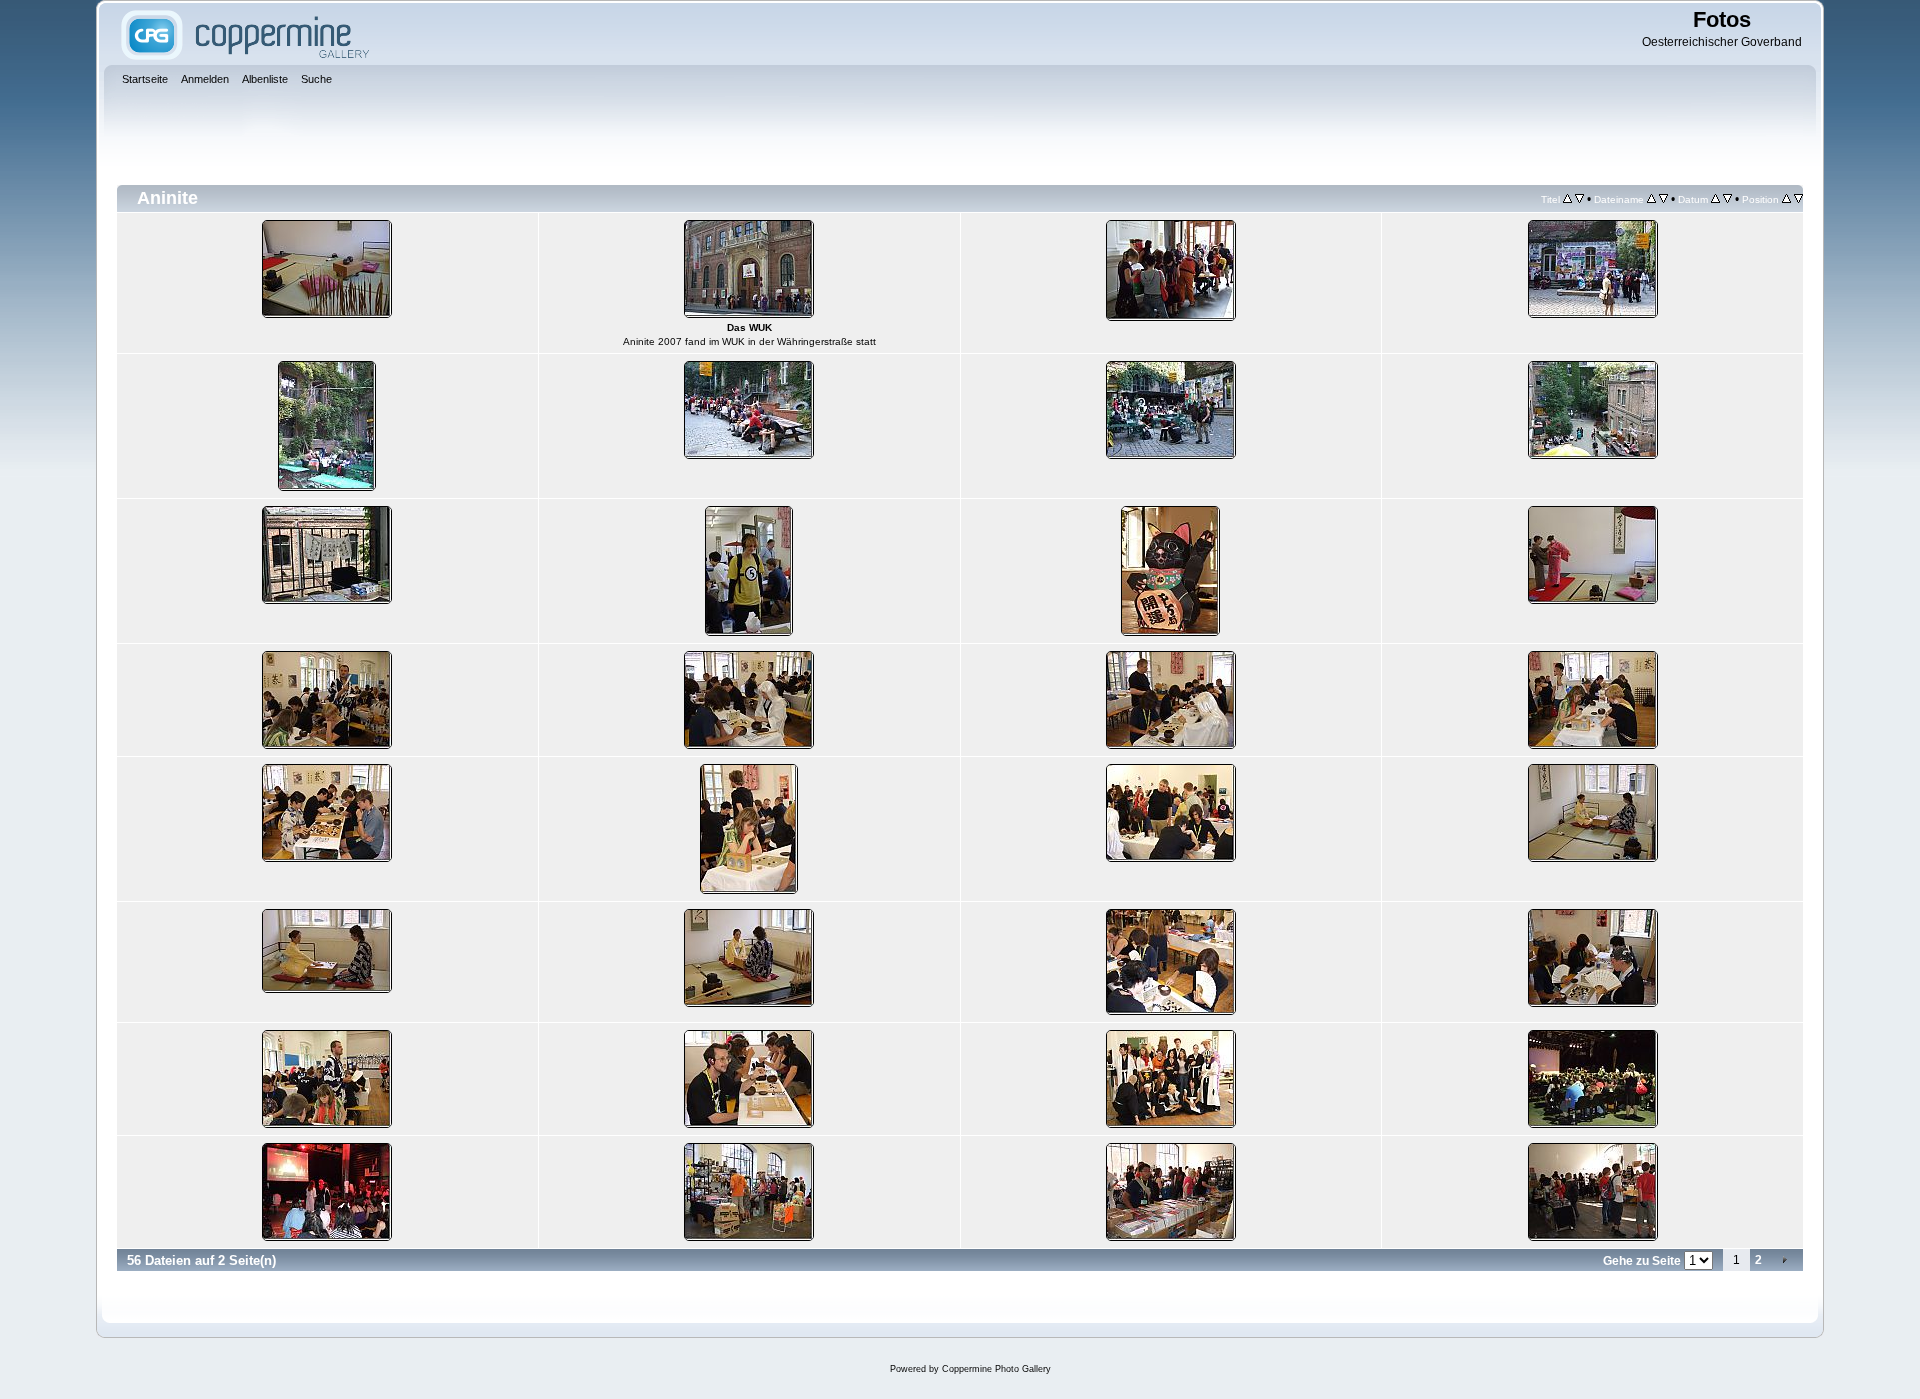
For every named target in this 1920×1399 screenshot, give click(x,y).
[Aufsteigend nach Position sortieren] (1786, 199)
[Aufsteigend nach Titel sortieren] (1567, 199)
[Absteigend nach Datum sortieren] (1727, 199)
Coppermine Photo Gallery (996, 1369)
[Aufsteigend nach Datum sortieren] (1715, 199)
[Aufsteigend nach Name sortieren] (1651, 199)
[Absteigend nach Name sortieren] (1663, 199)
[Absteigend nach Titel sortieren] (1579, 199)
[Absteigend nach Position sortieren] (1798, 199)
